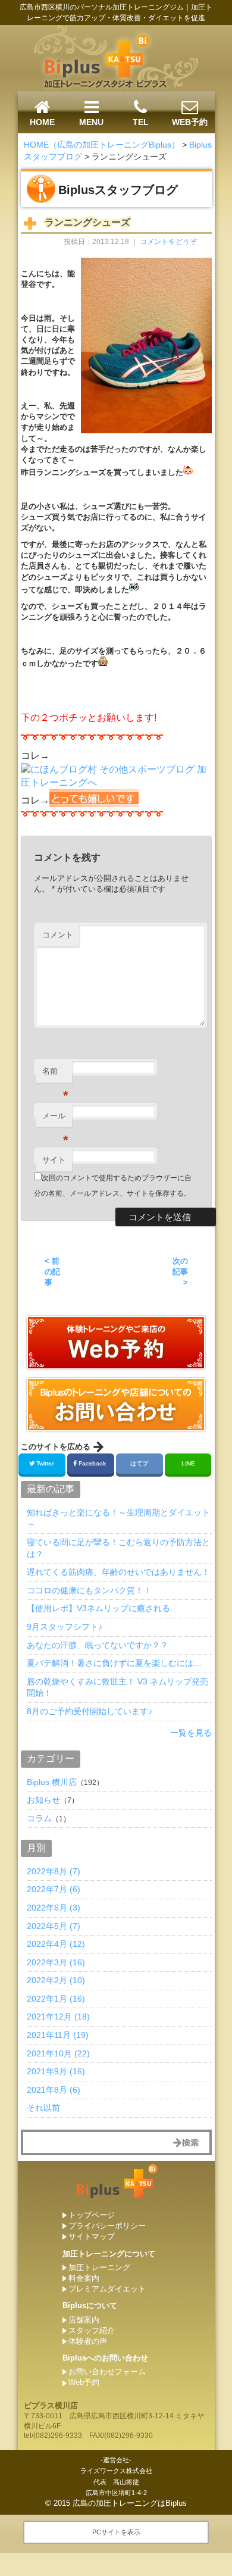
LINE (188, 1463)
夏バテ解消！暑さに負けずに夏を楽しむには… (114, 1663)
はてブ (139, 1463)
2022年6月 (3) (54, 1908)
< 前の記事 (52, 1272)
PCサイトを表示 (116, 2532)
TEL (141, 122)
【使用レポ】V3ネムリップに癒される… (103, 1608)
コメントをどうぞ (168, 242)
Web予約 (84, 2382)
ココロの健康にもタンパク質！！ (89, 1590)
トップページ (92, 2215)
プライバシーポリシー (107, 2226)
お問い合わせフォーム (107, 2372)
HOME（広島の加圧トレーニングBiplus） (102, 145)
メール (55, 1119)
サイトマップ (92, 2236)
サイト (54, 1160)
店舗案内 (84, 2320)
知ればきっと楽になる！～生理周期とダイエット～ (118, 1518)
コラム (39, 1818)
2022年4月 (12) (56, 1944)
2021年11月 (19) (58, 2035)
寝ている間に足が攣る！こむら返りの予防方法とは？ (118, 1548)
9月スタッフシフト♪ (65, 1627)
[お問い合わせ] (116, 1365)
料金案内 (84, 2278)
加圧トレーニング (99, 2267)
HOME (42, 122)
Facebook (92, 1463)
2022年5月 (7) (54, 1926)
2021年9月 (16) (56, 2071)
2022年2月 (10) (56, 1980)
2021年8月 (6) (54, 2090)
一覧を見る (191, 1733)
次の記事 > (180, 1272)
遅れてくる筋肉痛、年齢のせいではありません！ (118, 1572)
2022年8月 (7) (54, 1871)
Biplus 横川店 (52, 1782)
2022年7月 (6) (54, 1889)
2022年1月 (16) (56, 1999)
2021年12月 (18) (58, 2017)
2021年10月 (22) (58, 2053)
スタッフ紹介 (92, 2330)
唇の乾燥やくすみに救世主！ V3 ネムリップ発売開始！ (117, 1687)
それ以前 (43, 2108)
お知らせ (43, 1800)
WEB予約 (190, 122)
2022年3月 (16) (56, 1962)
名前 (55, 1075)
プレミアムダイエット (107, 2289)
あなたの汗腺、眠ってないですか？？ (98, 1645)
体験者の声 (88, 2341)
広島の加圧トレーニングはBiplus (130, 2503)
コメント (58, 935)
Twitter (45, 1463)
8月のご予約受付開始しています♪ (90, 1711)
